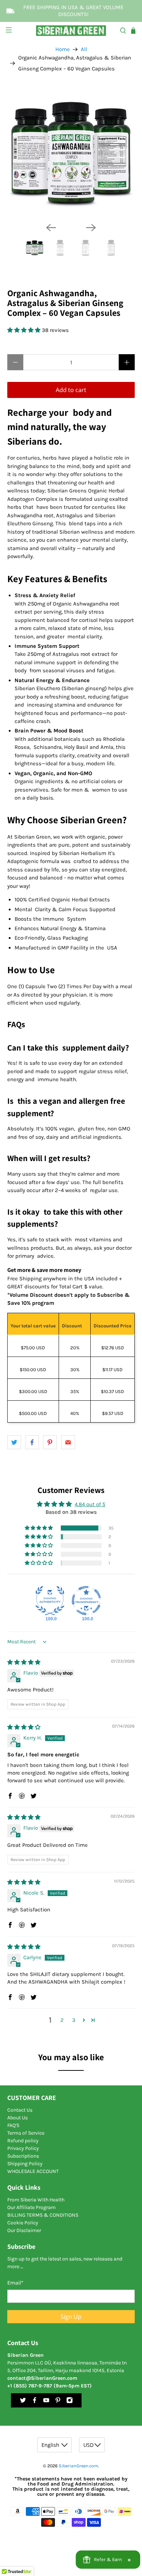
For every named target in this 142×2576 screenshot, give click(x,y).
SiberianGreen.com (78, 2466)
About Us (17, 2118)
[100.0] (50, 1601)
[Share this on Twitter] (14, 1442)
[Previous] (51, 228)
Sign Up (71, 2317)
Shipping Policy (25, 2164)
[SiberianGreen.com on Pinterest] (58, 2402)
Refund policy (23, 2141)
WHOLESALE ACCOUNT (33, 2171)
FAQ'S (13, 2125)
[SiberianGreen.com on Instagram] (70, 2402)
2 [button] (62, 2020)
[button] (25, 330)
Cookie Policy (23, 2223)
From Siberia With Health (36, 2200)
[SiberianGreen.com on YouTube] (46, 2402)
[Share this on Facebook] (32, 1442)
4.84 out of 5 (90, 1504)
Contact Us (20, 2110)
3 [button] (74, 2020)
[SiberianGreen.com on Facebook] (35, 2402)
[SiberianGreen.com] (71, 30)
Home (63, 49)
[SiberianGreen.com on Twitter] (23, 2402)
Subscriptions (23, 2156)
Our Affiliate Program (31, 2207)
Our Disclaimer (24, 2230)
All (84, 49)
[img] (24, 1662)
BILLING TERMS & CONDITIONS (43, 2215)
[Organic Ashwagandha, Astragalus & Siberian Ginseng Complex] (71, 153)
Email (15, 2283)
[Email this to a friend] (68, 1442)
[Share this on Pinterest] (50, 1442)
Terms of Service (26, 2133)
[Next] (91, 228)
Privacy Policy (23, 2148)
